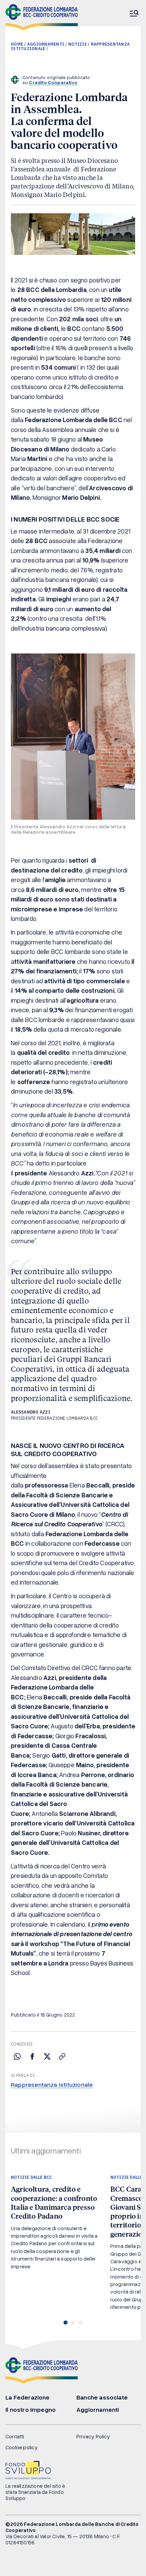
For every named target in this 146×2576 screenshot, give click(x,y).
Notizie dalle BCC (31, 2177)
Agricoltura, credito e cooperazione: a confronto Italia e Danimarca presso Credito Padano (54, 2202)
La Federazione (28, 2397)
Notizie (78, 44)
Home (17, 44)
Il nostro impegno (31, 2409)
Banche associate (102, 2397)
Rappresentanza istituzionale (52, 2084)
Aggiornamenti (46, 44)
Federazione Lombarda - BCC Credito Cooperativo (42, 17)
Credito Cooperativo (53, 82)
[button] (66, 2323)
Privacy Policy (93, 2436)
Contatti (15, 2436)
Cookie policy (22, 2447)
